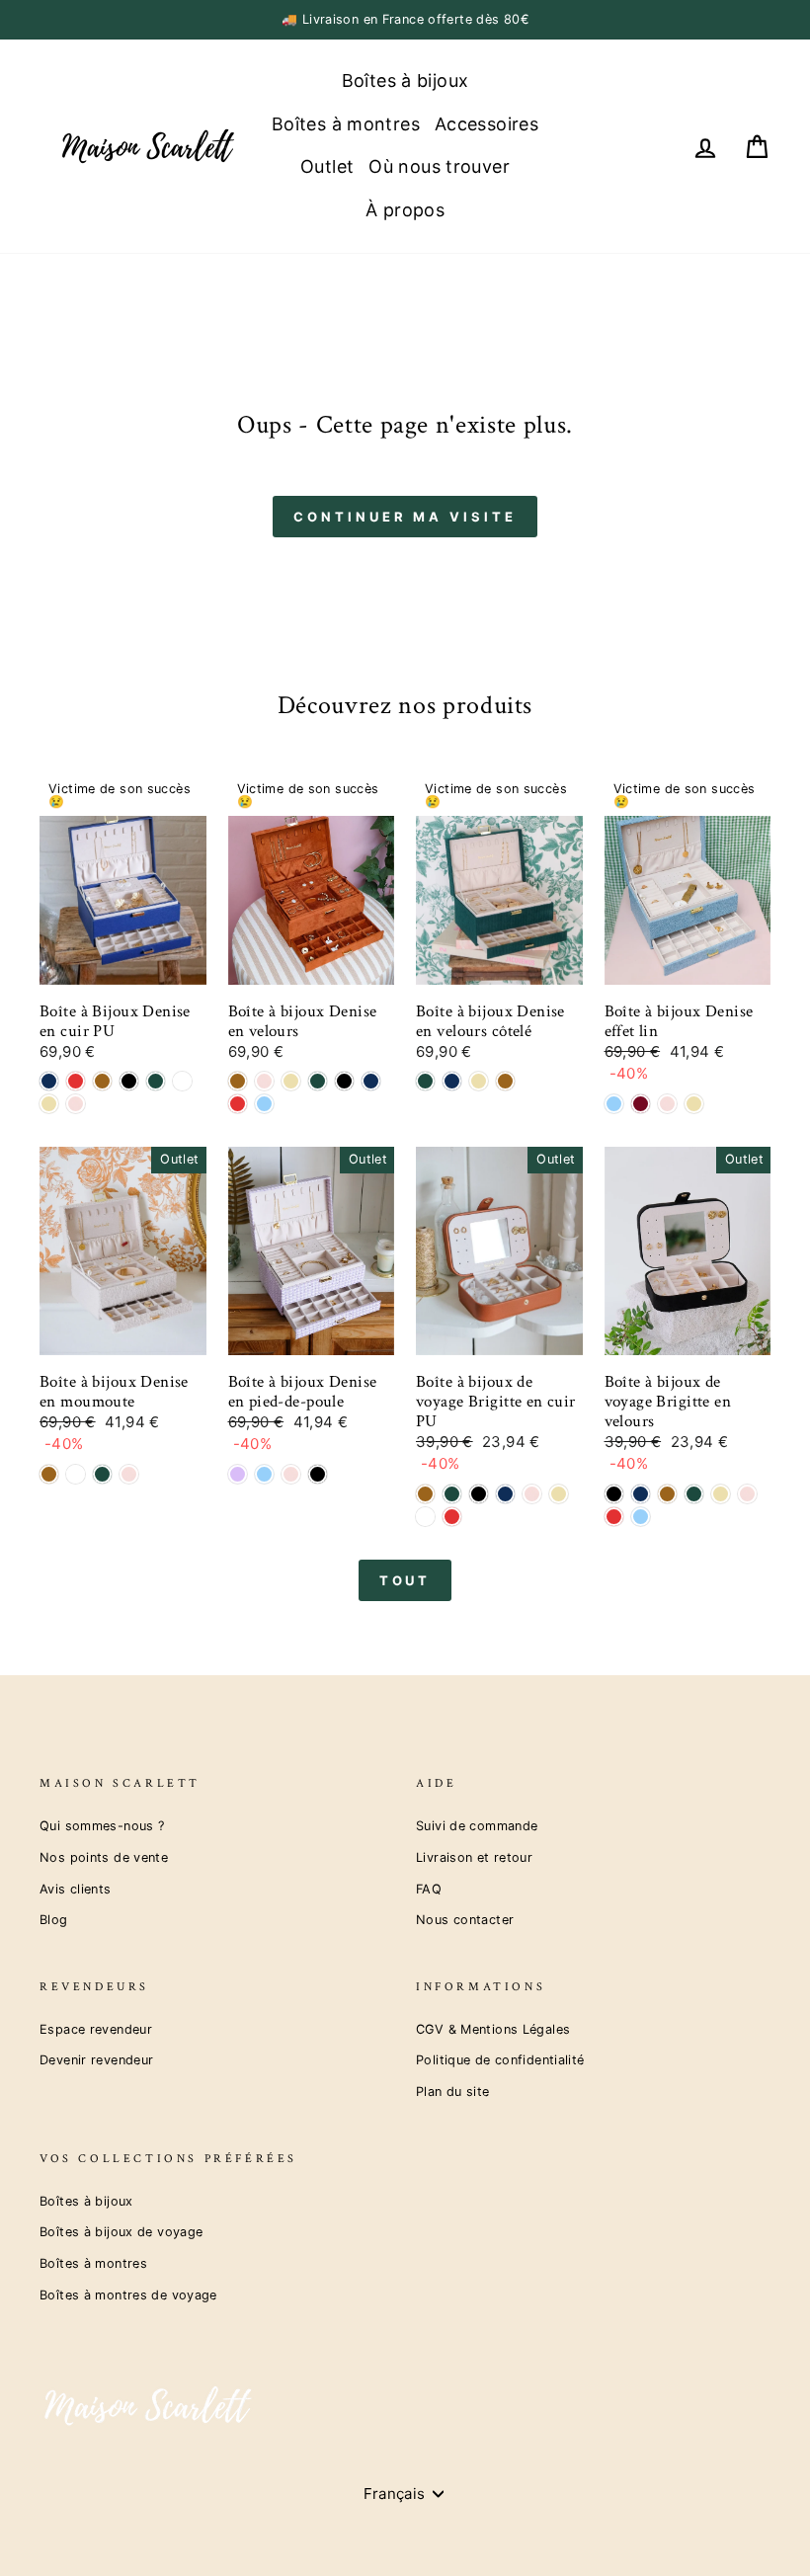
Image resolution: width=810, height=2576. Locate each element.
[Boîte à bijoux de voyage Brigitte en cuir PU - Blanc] (425, 1517)
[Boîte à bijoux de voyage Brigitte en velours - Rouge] (614, 1517)
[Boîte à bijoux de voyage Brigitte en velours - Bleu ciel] (641, 1517)
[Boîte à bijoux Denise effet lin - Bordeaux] (641, 1104)
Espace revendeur (96, 2029)
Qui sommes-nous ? (102, 1826)
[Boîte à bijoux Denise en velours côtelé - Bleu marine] (452, 1081)
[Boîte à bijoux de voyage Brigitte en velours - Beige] (721, 1494)
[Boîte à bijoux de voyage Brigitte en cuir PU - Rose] (532, 1494)
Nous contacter (465, 1920)
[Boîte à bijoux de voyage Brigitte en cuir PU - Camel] (425, 1494)
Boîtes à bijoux (405, 80)
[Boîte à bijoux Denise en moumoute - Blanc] (76, 1474)
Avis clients (76, 1889)
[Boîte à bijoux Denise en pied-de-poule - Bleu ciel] (264, 1474)
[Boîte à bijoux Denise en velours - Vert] (318, 1081)
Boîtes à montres (346, 124)
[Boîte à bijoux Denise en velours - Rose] (264, 1081)
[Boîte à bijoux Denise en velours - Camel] (238, 1081)
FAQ (429, 1889)
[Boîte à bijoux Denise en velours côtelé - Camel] (505, 1081)
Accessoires (486, 124)
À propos (405, 210)
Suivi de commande (477, 1826)
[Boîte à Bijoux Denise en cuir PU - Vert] (156, 1081)
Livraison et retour (474, 1857)
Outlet (327, 166)
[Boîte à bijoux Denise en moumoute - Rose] (129, 1474)
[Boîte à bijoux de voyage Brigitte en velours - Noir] (614, 1494)
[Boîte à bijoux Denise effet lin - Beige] (694, 1104)
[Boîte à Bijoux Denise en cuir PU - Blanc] (182, 1081)
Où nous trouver (439, 166)
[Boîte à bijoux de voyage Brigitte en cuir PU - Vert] (452, 1494)
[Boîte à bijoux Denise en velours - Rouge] (238, 1104)
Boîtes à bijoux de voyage (121, 2232)
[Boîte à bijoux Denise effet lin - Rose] (667, 1104)
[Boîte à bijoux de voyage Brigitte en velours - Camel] (667, 1494)
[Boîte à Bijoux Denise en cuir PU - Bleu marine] (49, 1081)
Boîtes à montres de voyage (128, 2295)
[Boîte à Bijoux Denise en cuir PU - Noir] (129, 1081)
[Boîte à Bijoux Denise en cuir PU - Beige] (49, 1104)
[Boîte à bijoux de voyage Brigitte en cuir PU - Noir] (479, 1494)
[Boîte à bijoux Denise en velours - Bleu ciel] (264, 1104)
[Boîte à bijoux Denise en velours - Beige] (291, 1081)
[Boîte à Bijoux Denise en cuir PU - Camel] (102, 1081)
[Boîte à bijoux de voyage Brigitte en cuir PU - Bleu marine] (505, 1494)
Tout (405, 1580)
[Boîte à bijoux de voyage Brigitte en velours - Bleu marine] (641, 1494)
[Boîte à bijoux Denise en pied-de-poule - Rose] (291, 1474)
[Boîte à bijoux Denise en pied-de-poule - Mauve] (238, 1474)
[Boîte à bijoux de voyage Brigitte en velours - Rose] (747, 1494)
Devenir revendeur (96, 2060)
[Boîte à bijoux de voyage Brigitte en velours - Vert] (694, 1494)
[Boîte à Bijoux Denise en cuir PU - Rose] (76, 1104)
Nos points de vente (104, 1857)
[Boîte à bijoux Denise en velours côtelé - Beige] (479, 1081)
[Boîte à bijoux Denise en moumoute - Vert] (102, 1474)
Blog (54, 1920)
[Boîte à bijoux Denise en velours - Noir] (344, 1081)
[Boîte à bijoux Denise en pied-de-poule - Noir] (318, 1474)
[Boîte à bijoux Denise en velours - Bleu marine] (371, 1081)
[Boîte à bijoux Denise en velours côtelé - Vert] (425, 1081)
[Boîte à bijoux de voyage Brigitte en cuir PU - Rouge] (452, 1517)
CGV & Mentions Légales (493, 2029)
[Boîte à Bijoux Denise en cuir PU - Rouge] (76, 1081)
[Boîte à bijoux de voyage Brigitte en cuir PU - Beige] (559, 1494)
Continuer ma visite (405, 517)
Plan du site (453, 2092)
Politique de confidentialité (500, 2060)
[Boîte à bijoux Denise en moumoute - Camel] (49, 1474)
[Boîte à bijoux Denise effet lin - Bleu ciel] (614, 1104)
